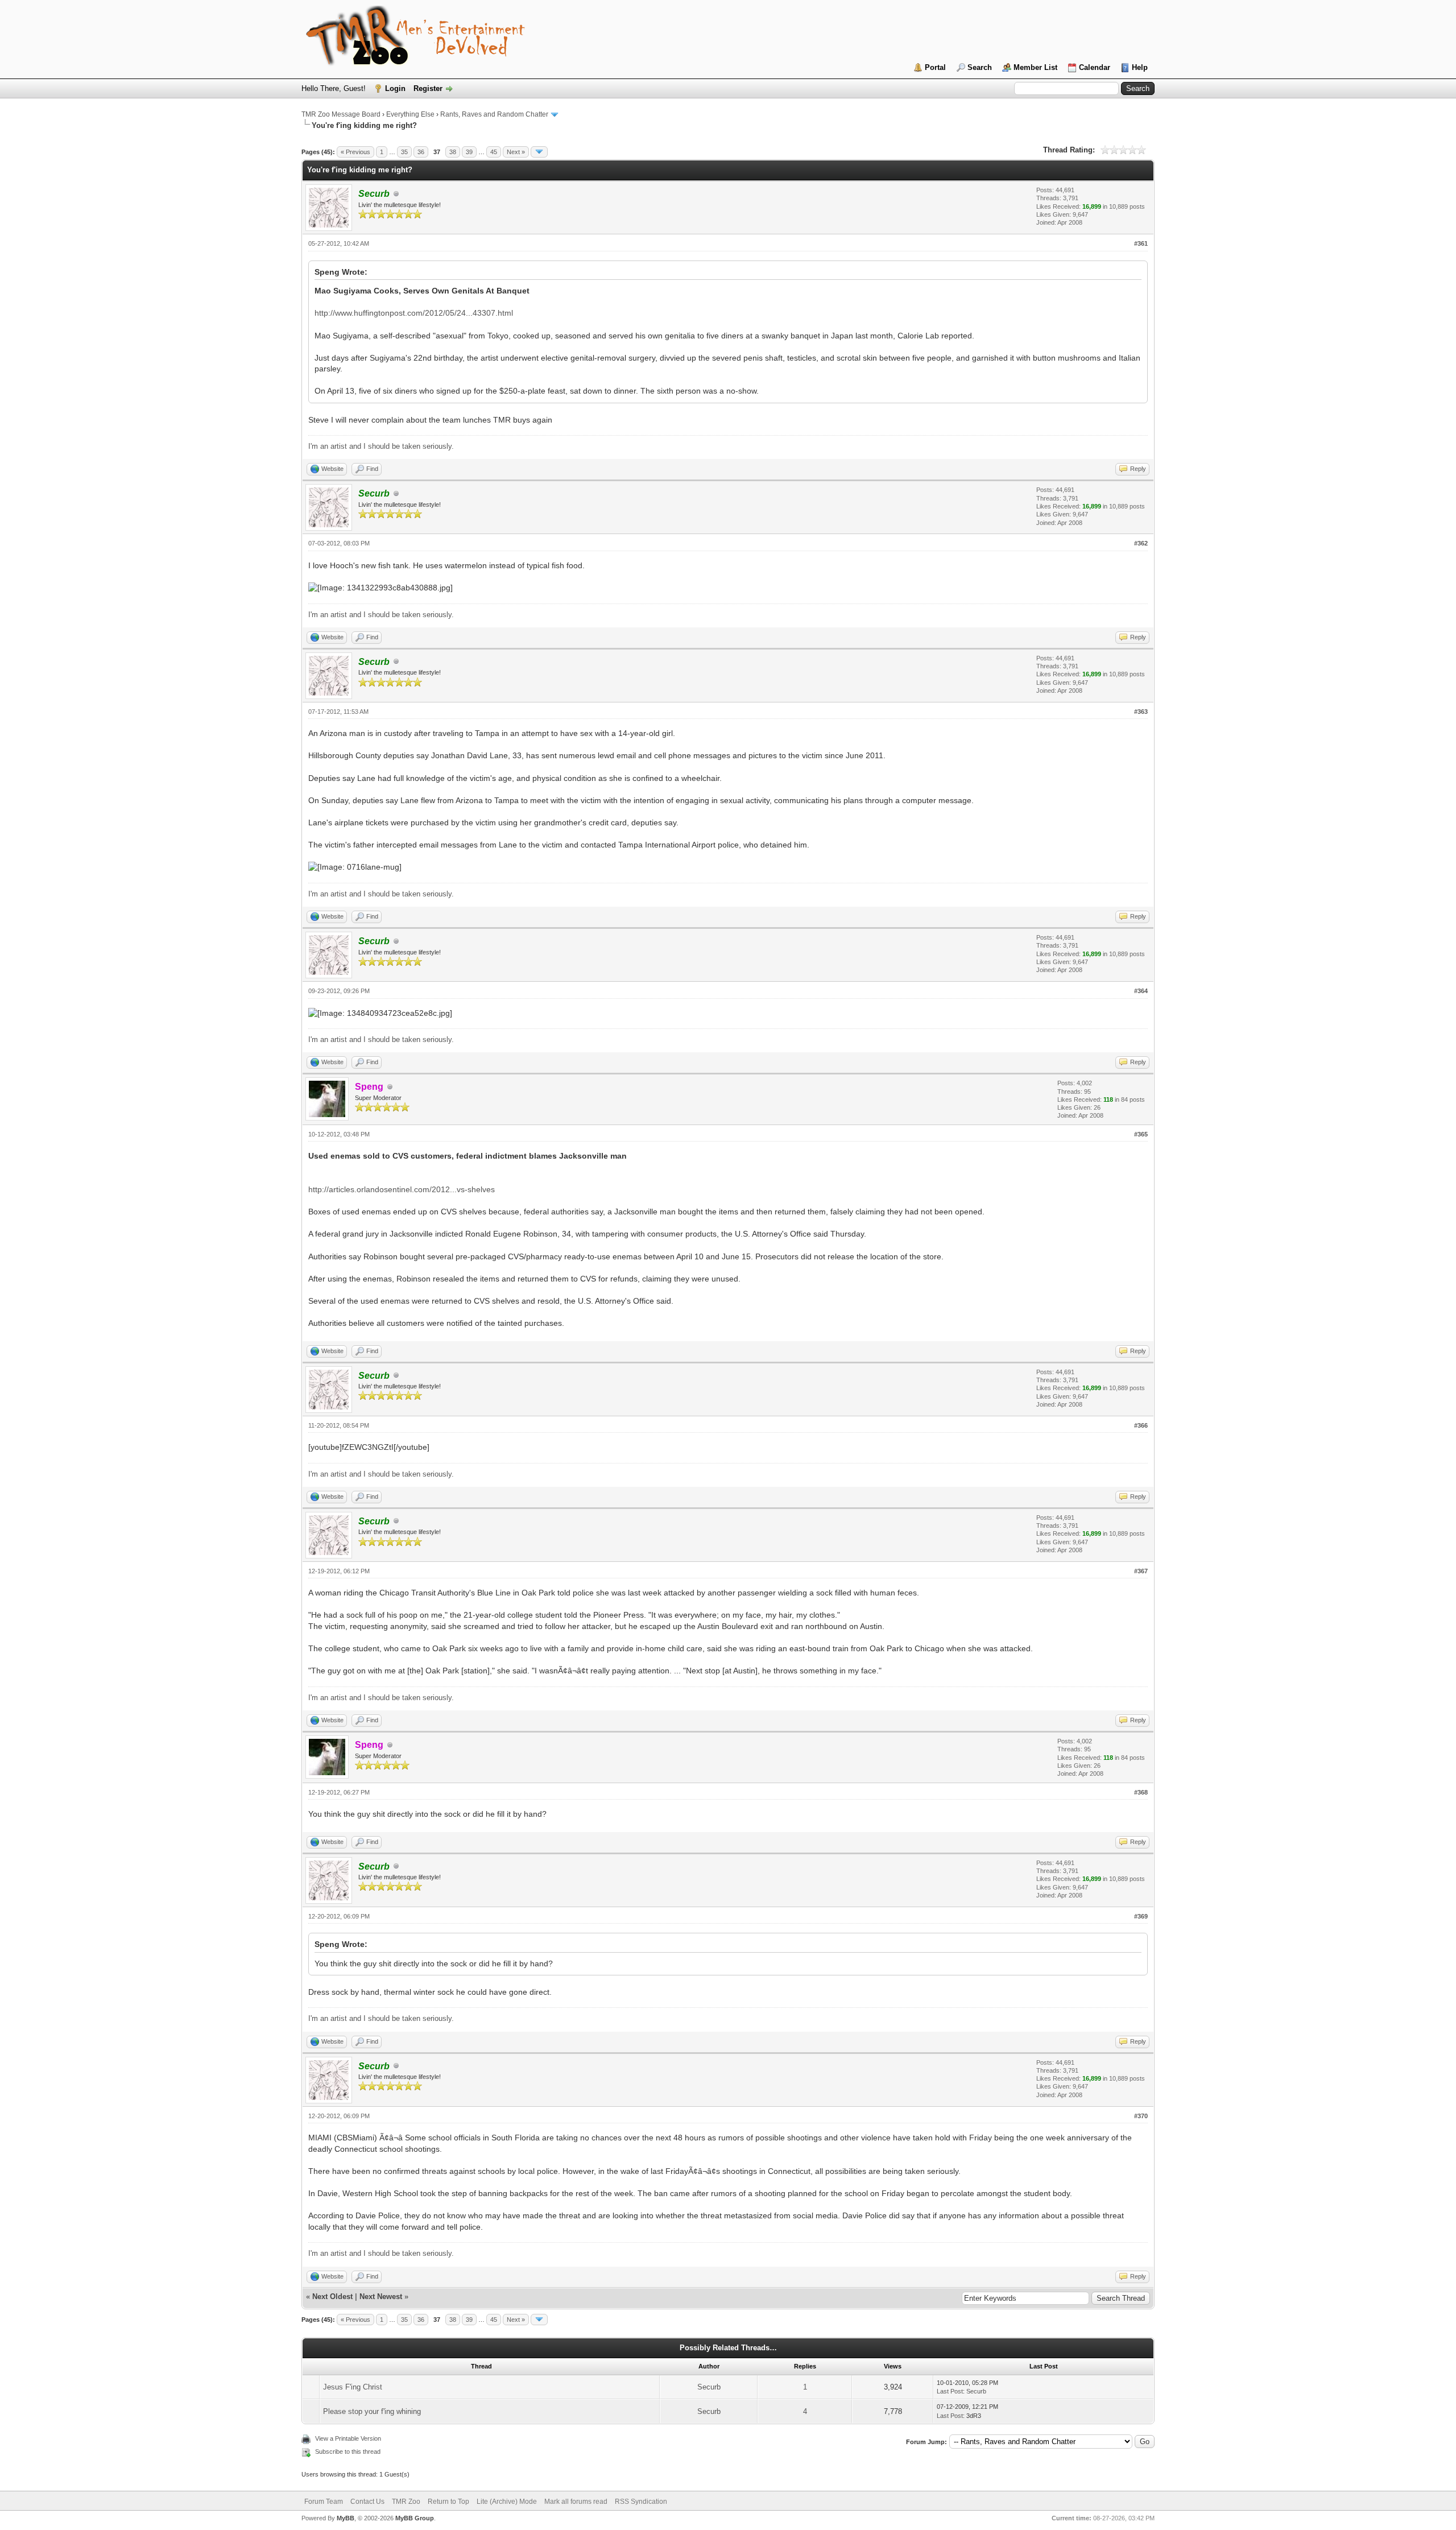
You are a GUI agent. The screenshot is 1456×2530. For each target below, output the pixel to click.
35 (404, 152)
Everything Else (410, 114)
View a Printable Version (348, 2438)
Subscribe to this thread (348, 2452)
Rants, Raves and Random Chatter (494, 114)
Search (980, 67)
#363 (1141, 712)
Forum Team (324, 2502)
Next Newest (381, 2297)
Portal (935, 67)
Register (428, 88)
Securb (709, 2387)
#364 (1141, 991)
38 (453, 152)
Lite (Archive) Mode (507, 2502)
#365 (1141, 1134)
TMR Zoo (406, 2502)
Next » (516, 152)
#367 (1141, 1571)
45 (494, 152)
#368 (1141, 1792)
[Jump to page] (539, 152)
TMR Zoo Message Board (341, 114)
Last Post (950, 2391)
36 (421, 152)
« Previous (355, 152)
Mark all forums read (576, 2502)
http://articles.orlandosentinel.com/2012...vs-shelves (402, 1189)
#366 (1141, 1425)
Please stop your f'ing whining (372, 2411)
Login (395, 88)
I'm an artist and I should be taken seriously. (381, 446)
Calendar (1095, 67)
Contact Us (367, 2502)
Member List (1035, 67)
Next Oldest (332, 2297)
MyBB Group (415, 2518)
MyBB (346, 2518)
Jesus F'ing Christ (353, 2387)
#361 (1141, 243)
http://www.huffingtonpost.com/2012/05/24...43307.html (414, 313)
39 (469, 152)
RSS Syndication (641, 2502)
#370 (1141, 2116)
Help (1140, 67)
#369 (1141, 1916)
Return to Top (448, 2502)
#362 (1141, 543)
